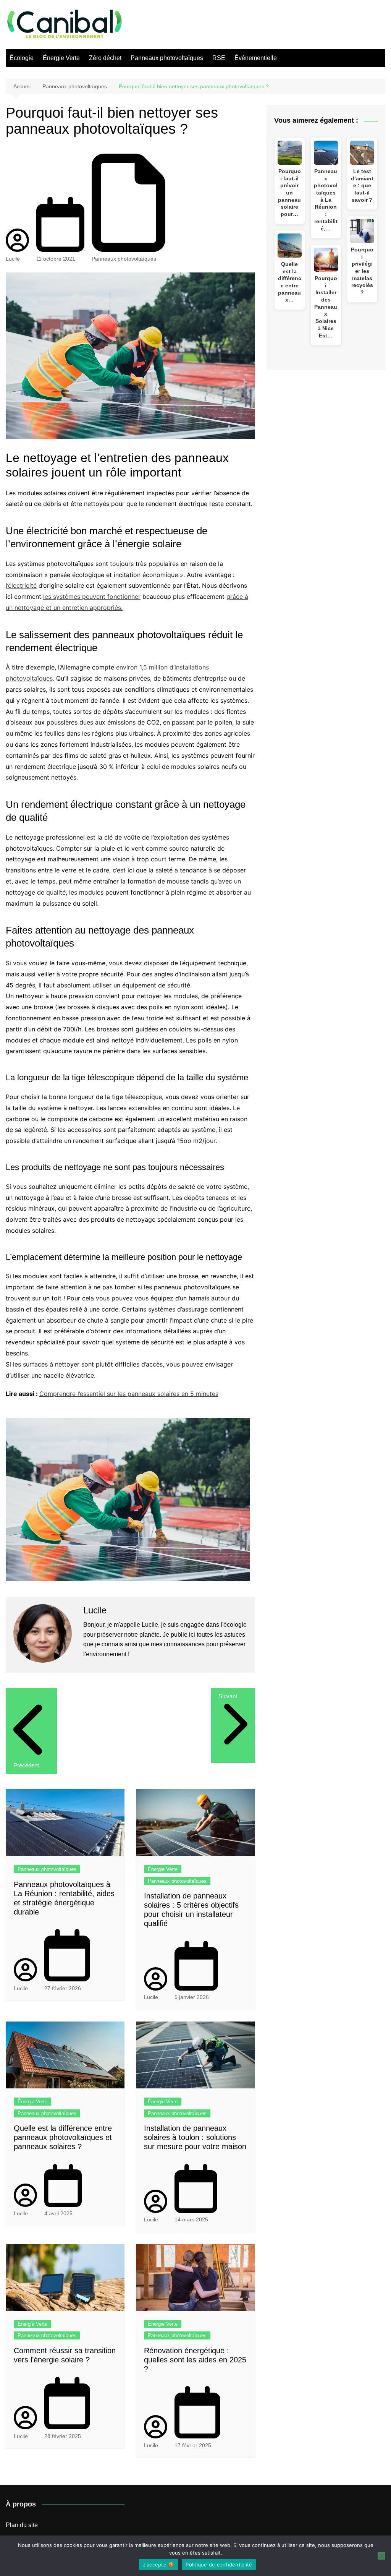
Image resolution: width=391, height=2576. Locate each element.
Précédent (26, 1765)
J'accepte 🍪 (159, 2565)
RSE (219, 58)
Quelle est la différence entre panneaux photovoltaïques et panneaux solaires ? (63, 2137)
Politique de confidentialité (219, 2565)
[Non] (381, 2556)
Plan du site (22, 2525)
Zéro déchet (105, 58)
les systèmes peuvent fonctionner (92, 597)
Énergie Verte (61, 58)
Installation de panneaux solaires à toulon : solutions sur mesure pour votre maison (195, 2137)
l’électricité (21, 585)
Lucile (13, 259)
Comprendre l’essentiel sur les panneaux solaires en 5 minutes (129, 1394)
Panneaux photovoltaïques (167, 58)
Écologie (22, 58)
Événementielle (256, 58)
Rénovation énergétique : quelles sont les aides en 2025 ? (195, 2360)
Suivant (228, 1696)
